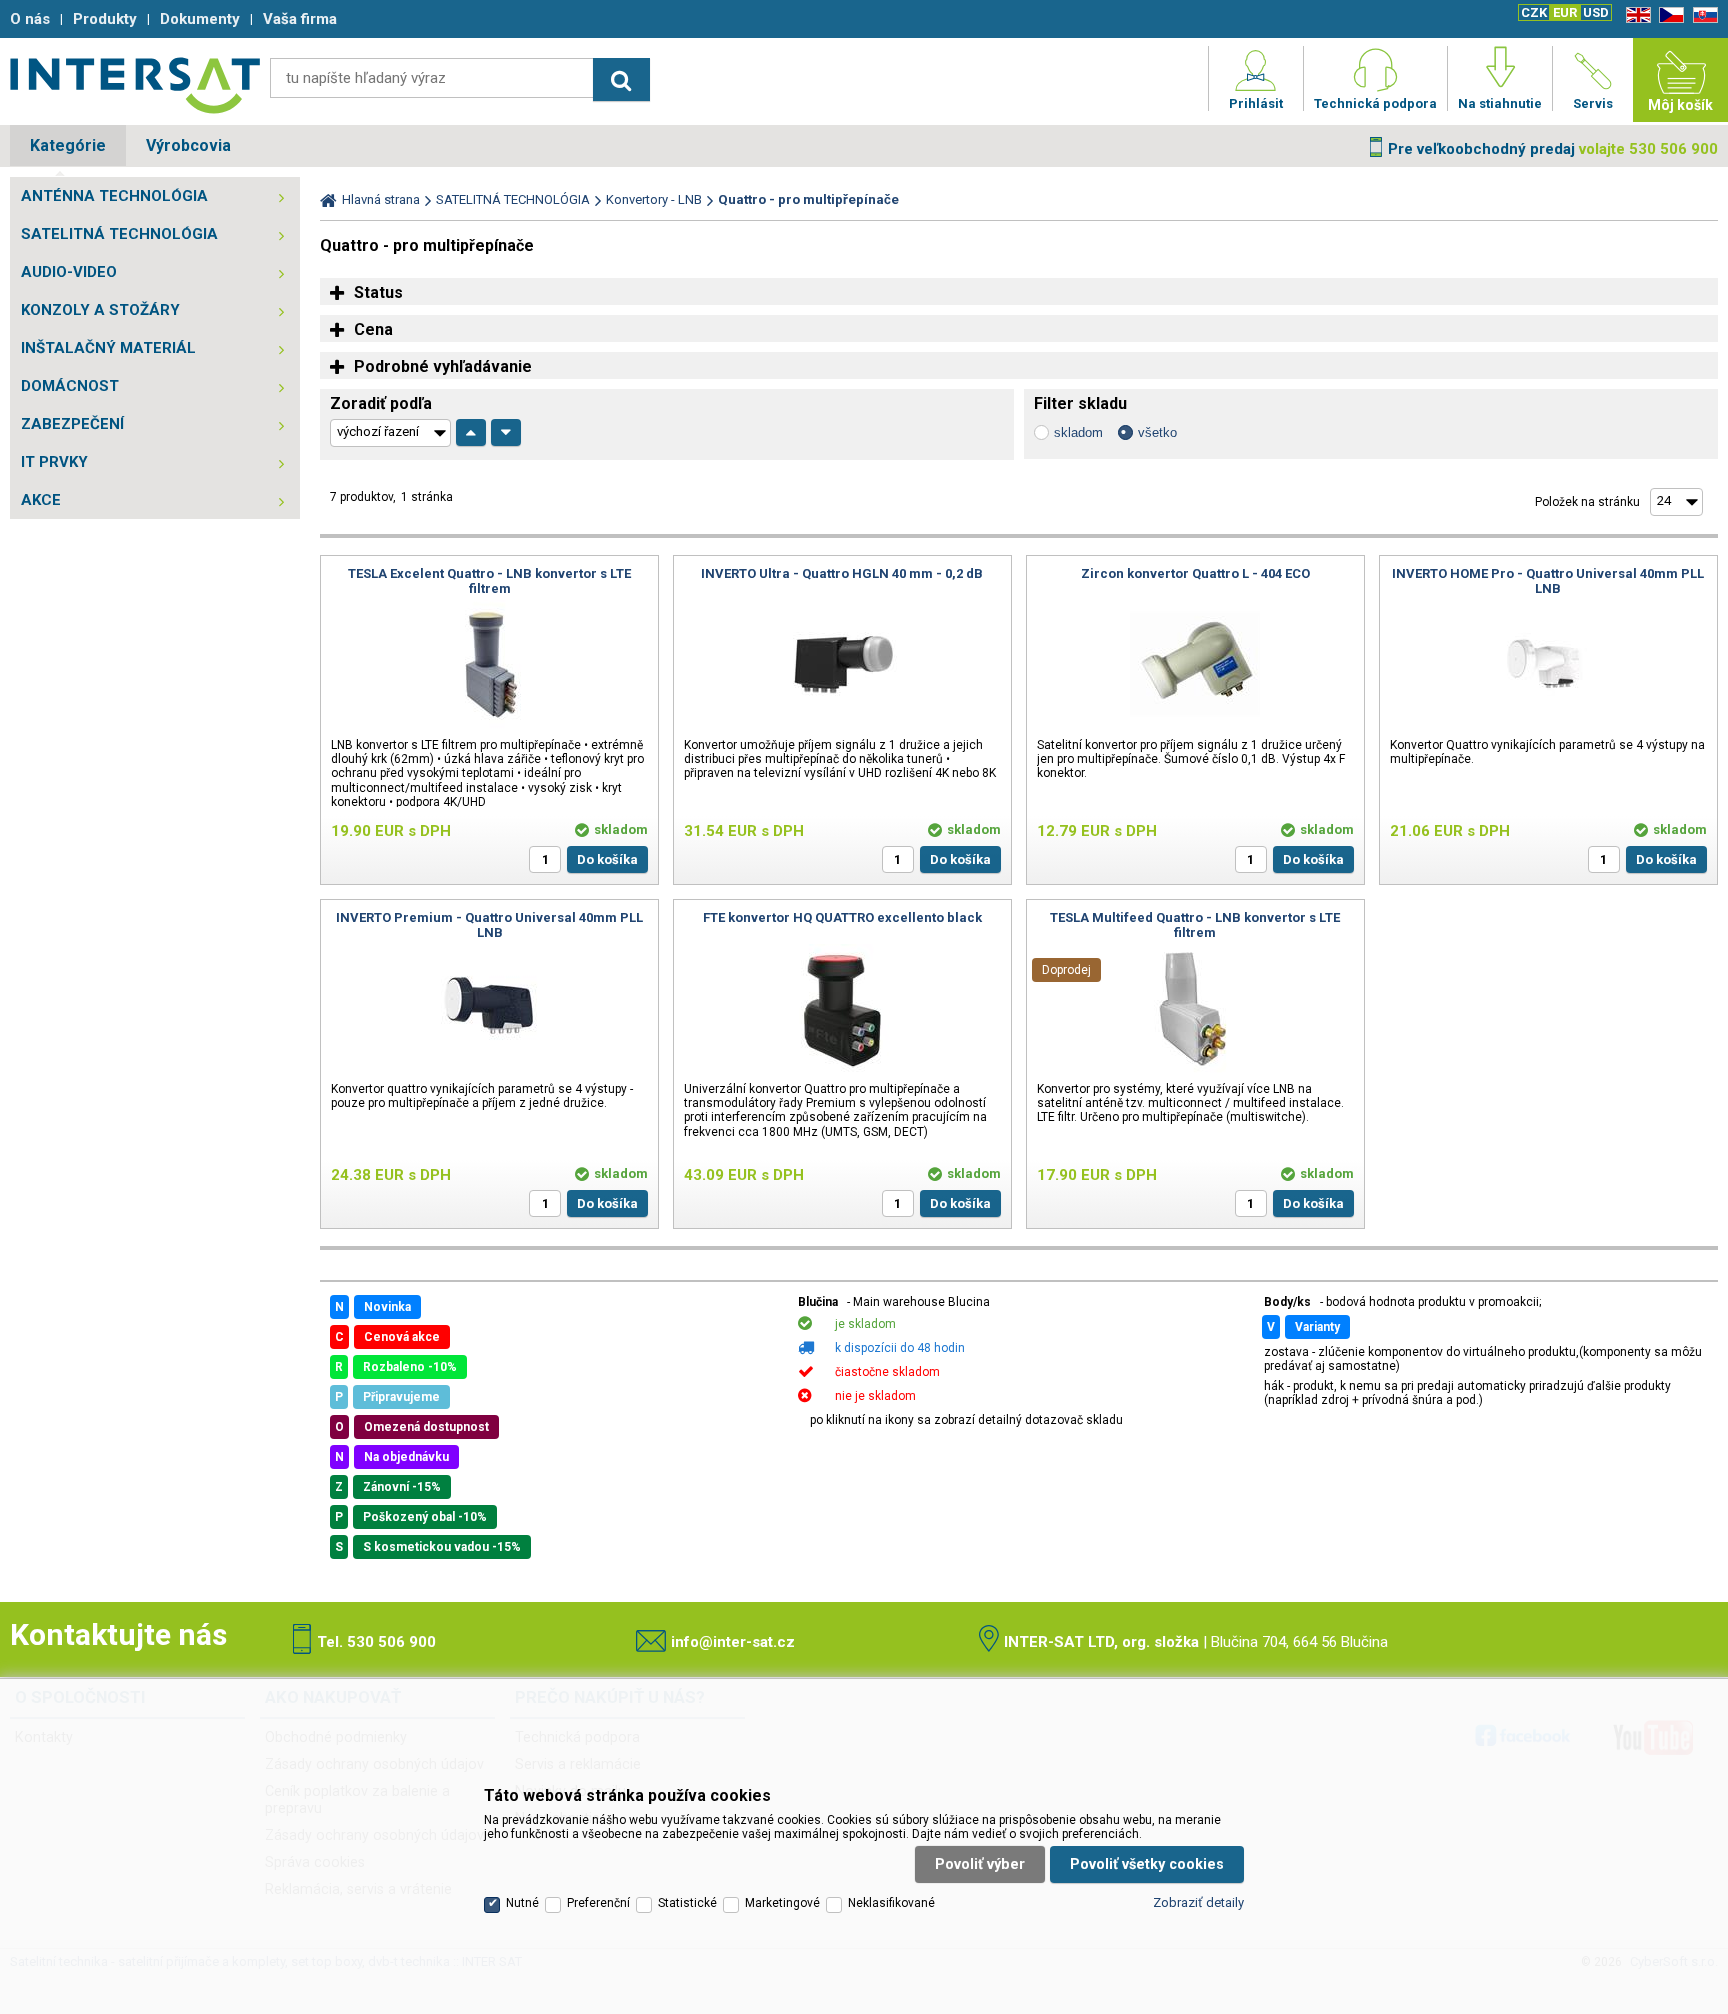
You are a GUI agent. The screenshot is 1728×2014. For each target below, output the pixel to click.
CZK (1534, 12)
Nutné (522, 1903)
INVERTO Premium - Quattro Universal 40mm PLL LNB (489, 925)
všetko (1157, 432)
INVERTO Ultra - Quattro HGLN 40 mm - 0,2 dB (842, 573)
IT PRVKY (54, 462)
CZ (1668, 15)
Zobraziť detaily (1198, 1902)
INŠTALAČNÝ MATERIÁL (108, 348)
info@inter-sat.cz (733, 1642)
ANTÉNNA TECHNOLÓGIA (114, 196)
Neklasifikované (891, 1903)
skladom (1078, 432)
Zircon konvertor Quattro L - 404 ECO (1195, 573)
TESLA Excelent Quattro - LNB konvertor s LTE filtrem (489, 581)
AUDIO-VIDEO (69, 272)
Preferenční (598, 1903)
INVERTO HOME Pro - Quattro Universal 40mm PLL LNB (1548, 581)
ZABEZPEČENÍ (72, 424)
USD (1596, 12)
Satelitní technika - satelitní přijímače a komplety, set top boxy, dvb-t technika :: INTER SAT (135, 85)
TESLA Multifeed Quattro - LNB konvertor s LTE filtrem (1195, 925)
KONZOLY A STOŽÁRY (100, 310)
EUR (1565, 12)
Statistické (687, 1903)
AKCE (41, 500)
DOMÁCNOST (70, 386)
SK (1702, 15)
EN (1635, 15)
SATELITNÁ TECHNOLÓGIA (119, 234)
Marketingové (782, 1903)
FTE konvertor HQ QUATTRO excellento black (842, 917)
